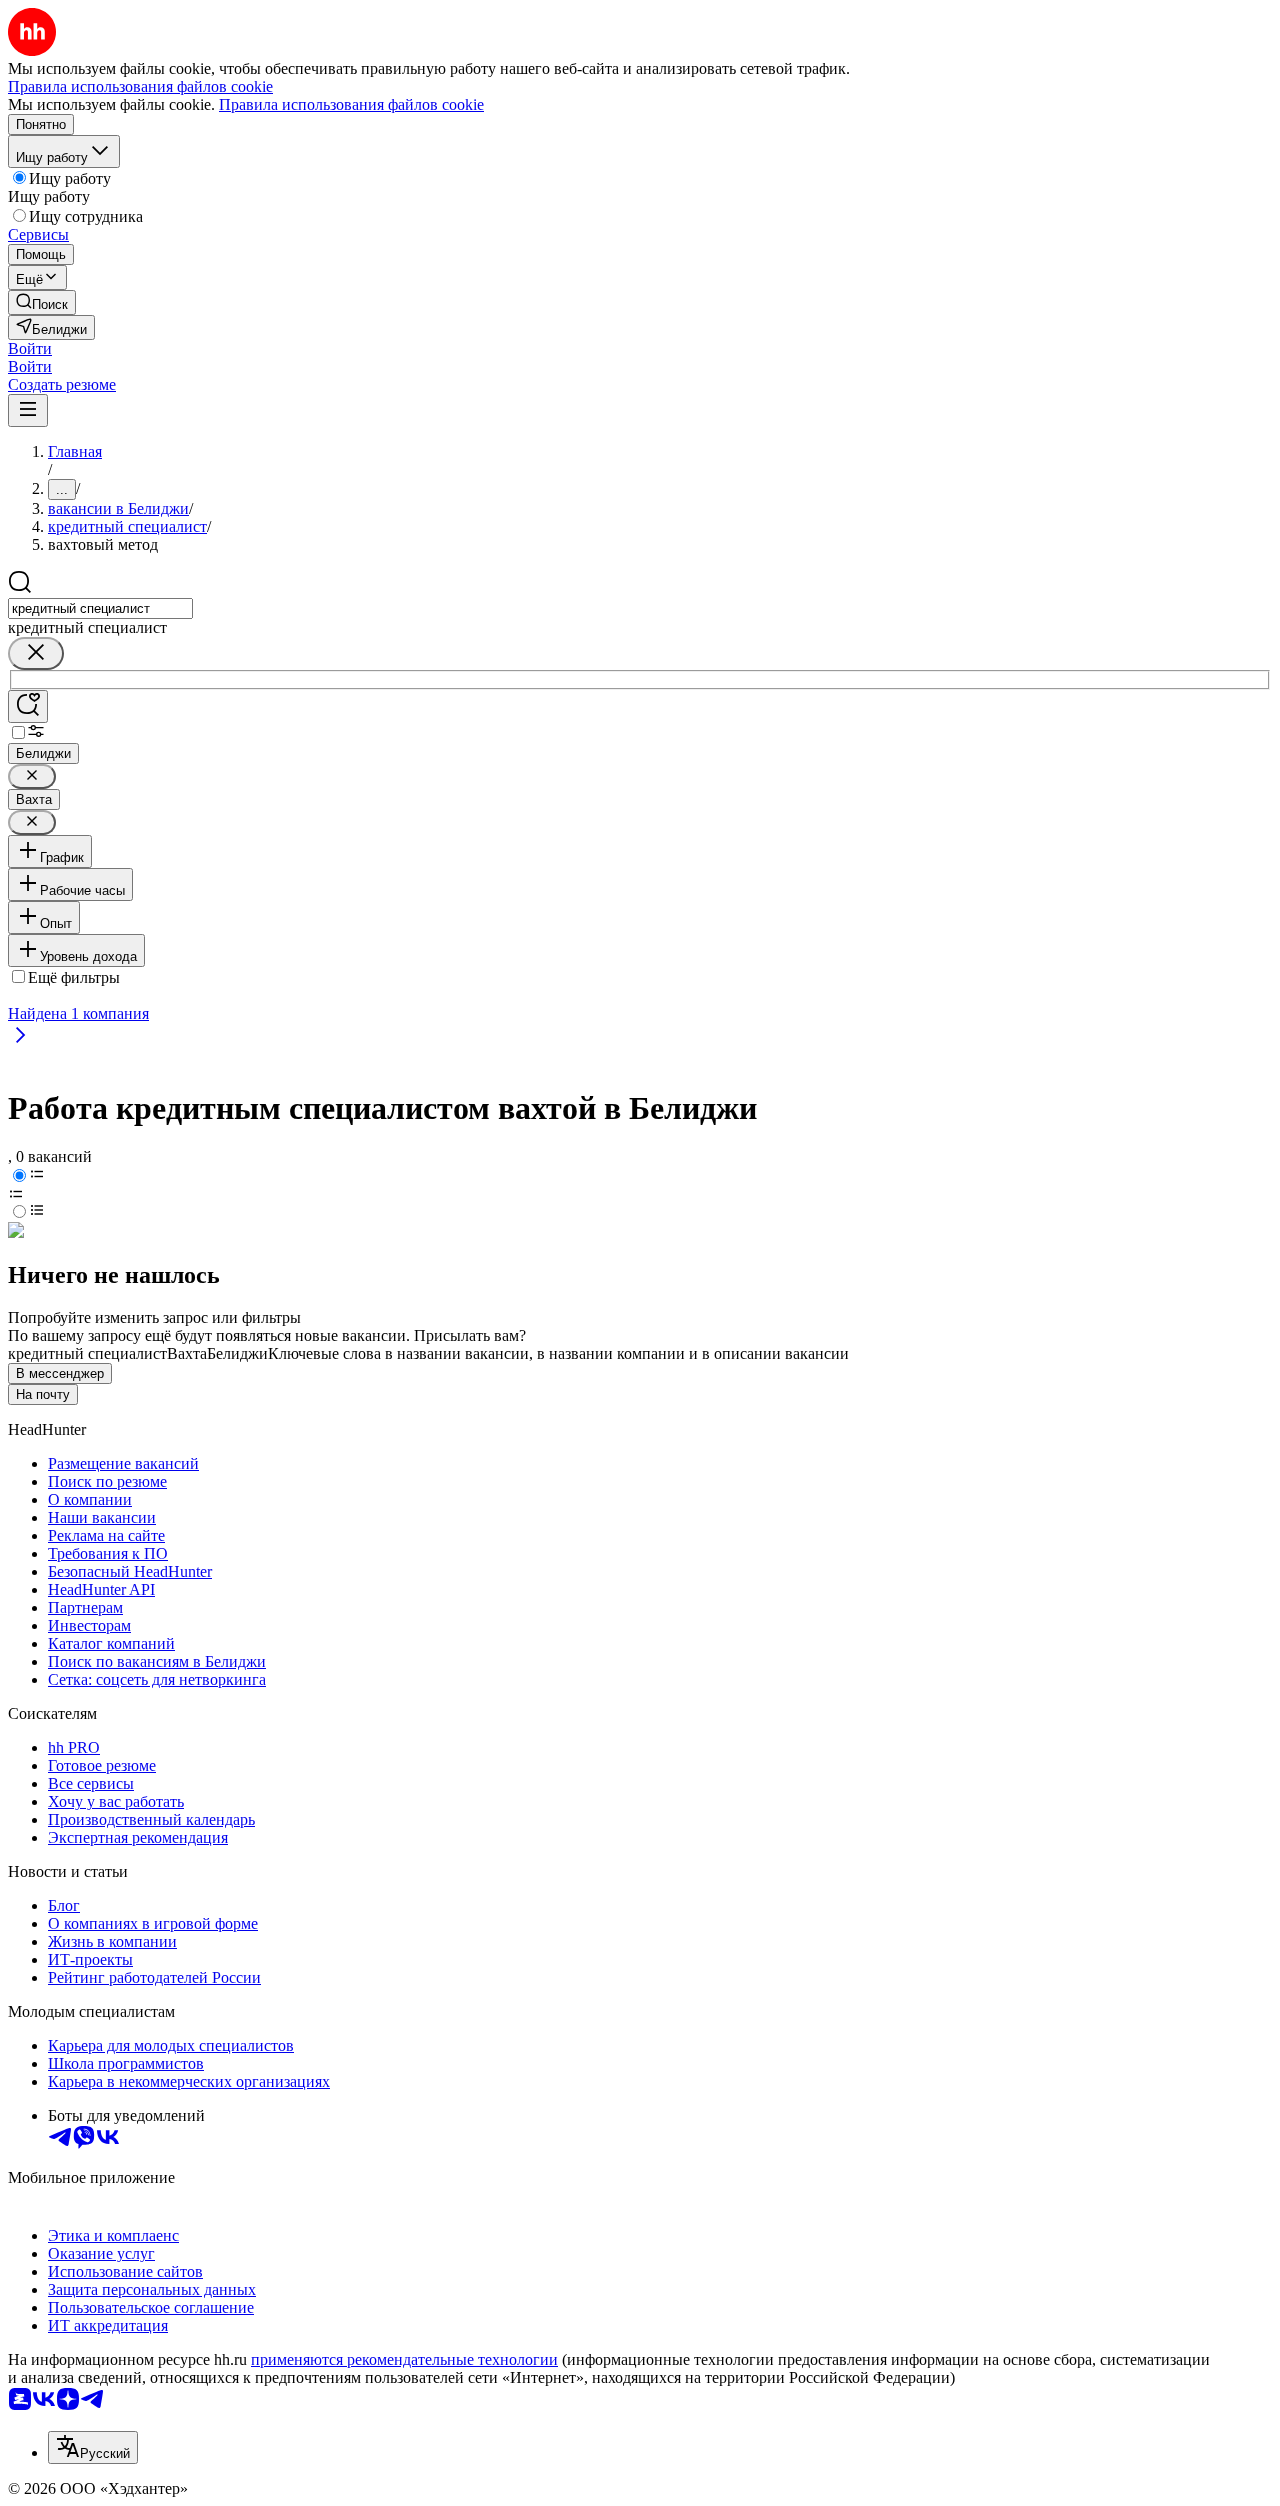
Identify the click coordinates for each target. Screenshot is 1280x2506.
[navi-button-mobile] (28, 410)
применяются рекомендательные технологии (404, 2359)
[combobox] (100, 608)
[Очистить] (36, 653)
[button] (30, 348)
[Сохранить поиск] (28, 706)
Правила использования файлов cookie (351, 104)
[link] (42, 302)
